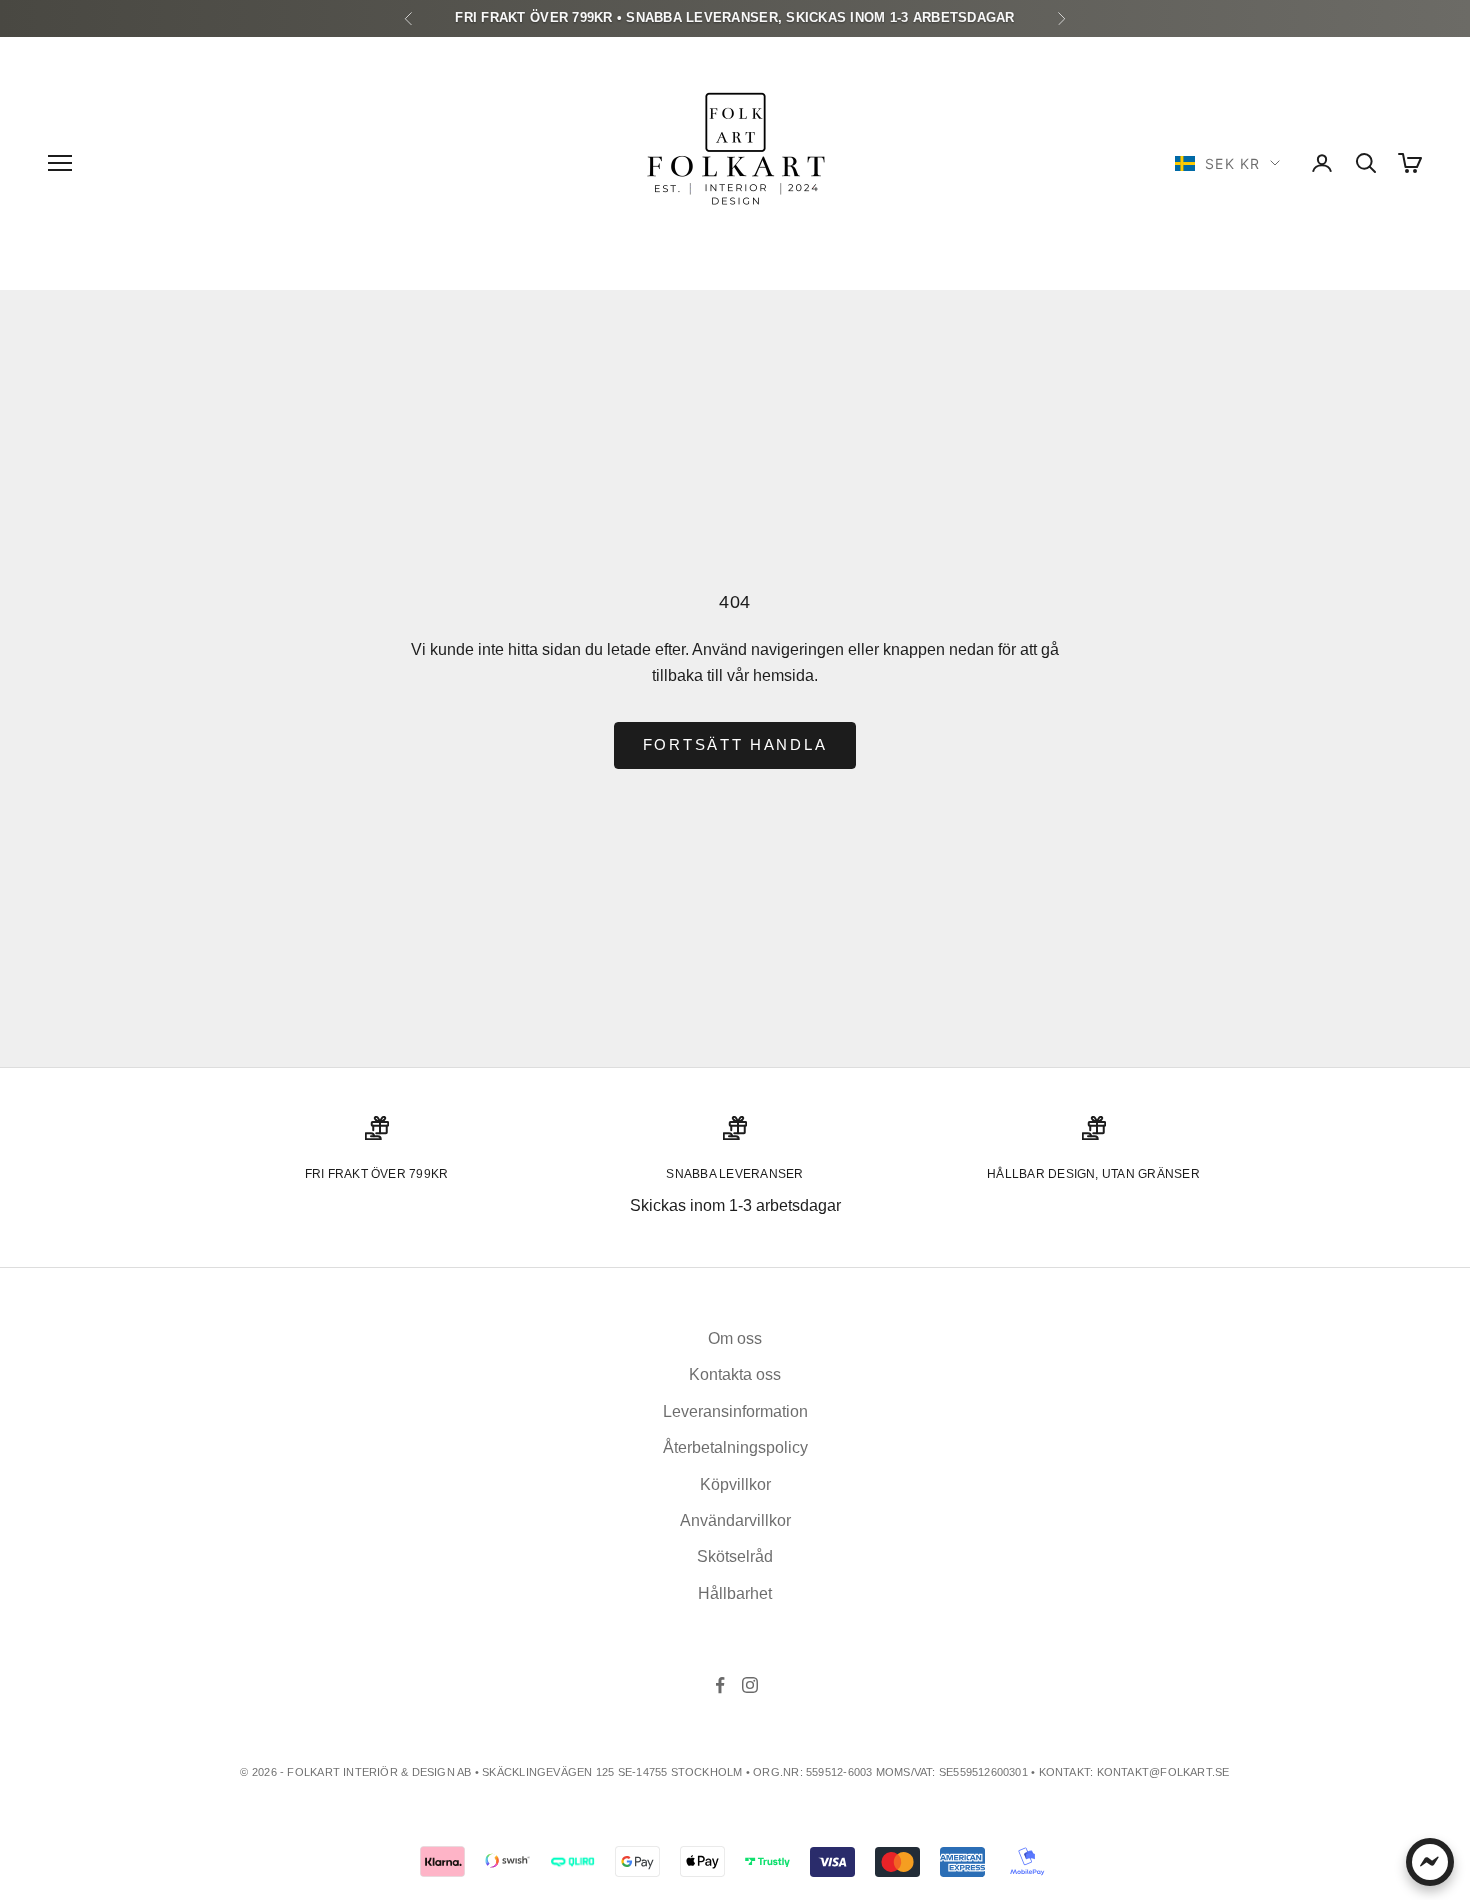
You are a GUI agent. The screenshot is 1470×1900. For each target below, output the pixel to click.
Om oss (735, 1338)
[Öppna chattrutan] (1430, 1862)
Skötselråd (735, 1556)
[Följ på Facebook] (720, 1685)
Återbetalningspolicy (735, 1447)
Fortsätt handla (735, 744)
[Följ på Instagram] (750, 1685)
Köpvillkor (735, 1484)
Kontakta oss (735, 1374)
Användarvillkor (735, 1520)
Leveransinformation (735, 1411)
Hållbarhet (735, 1593)
